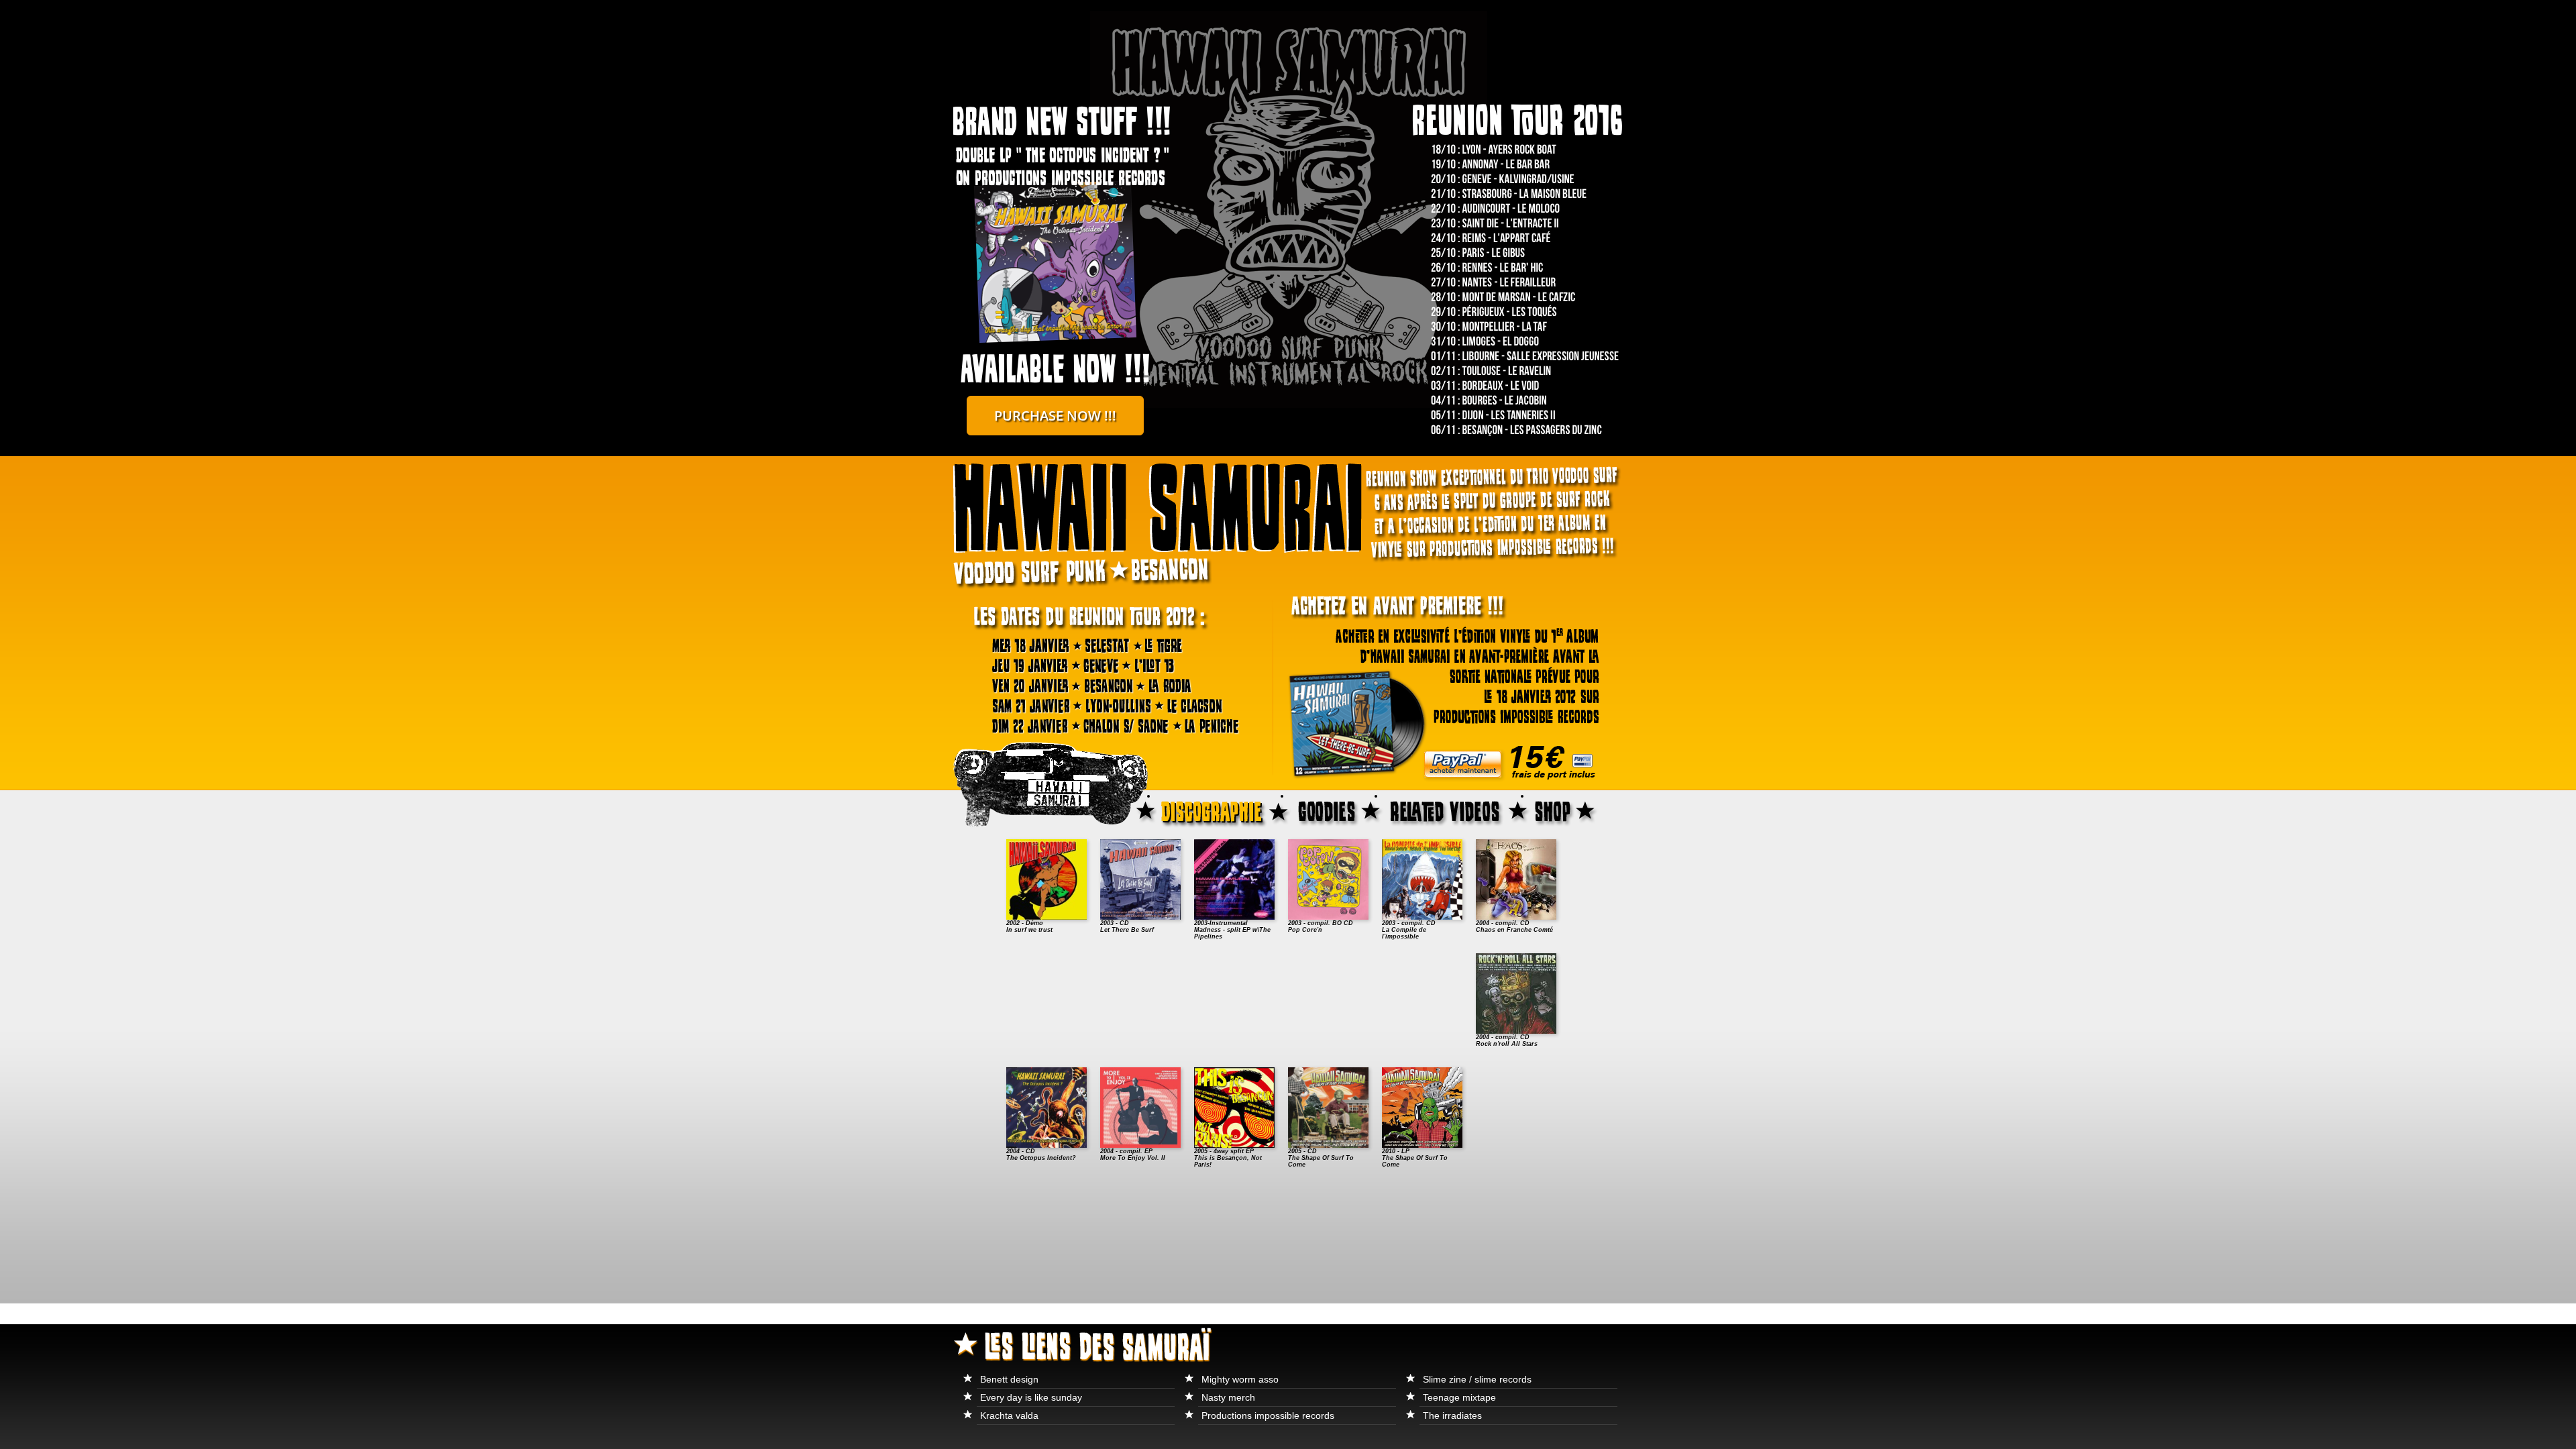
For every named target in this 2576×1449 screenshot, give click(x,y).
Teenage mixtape (1459, 1397)
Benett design (1009, 1379)
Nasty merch (1228, 1397)
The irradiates (1452, 1415)
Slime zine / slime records (1477, 1379)
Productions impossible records (1268, 1415)
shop (1576, 810)
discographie (1223, 810)
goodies (1337, 810)
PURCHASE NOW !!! (1055, 416)
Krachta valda (1009, 1415)
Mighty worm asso (1240, 1379)
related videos (1457, 810)
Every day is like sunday (1031, 1397)
